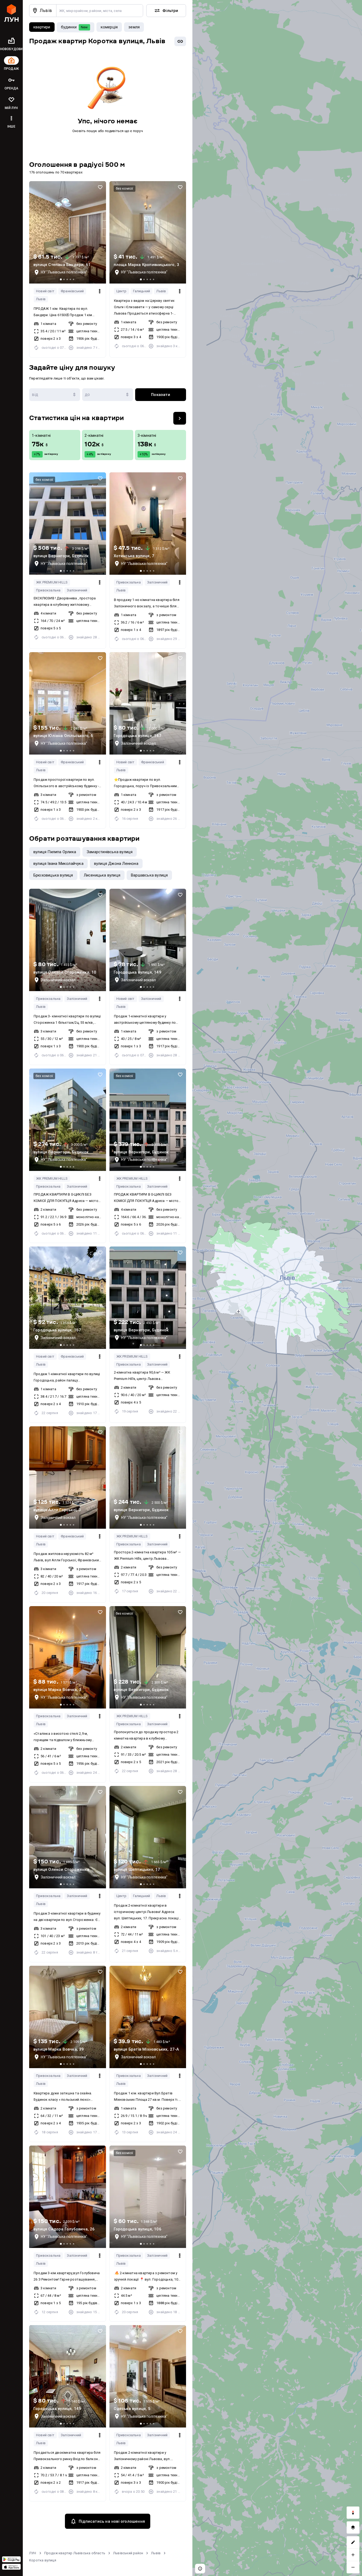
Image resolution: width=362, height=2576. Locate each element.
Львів (41, 299)
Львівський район (128, 2553)
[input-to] (108, 395)
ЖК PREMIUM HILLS (52, 582)
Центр (122, 291)
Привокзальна (48, 590)
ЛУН (33, 2553)
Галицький (142, 291)
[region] (277, 1288)
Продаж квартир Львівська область (75, 2553)
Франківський (72, 291)
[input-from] (55, 395)
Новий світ (45, 291)
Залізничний (77, 590)
